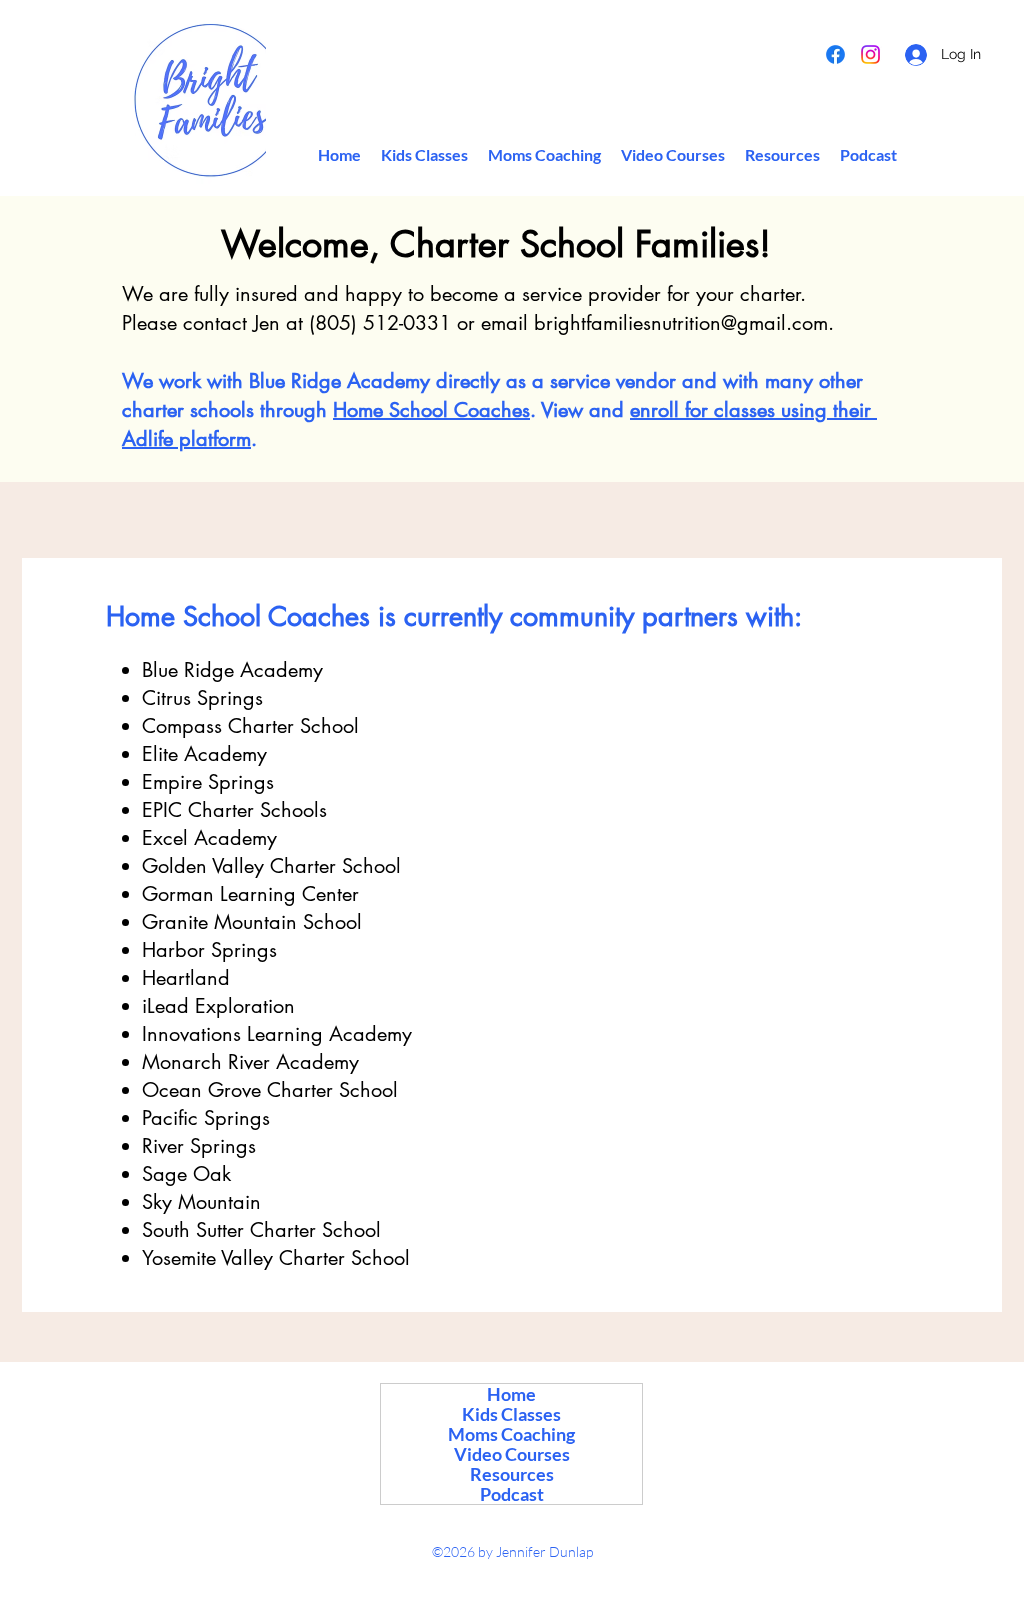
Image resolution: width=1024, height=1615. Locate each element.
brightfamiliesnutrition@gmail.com (681, 323)
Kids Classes (511, 1414)
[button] (782, 155)
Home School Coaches (431, 410)
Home (511, 1394)
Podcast (512, 1494)
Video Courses (512, 1454)
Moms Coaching (511, 1434)
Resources (512, 1474)
